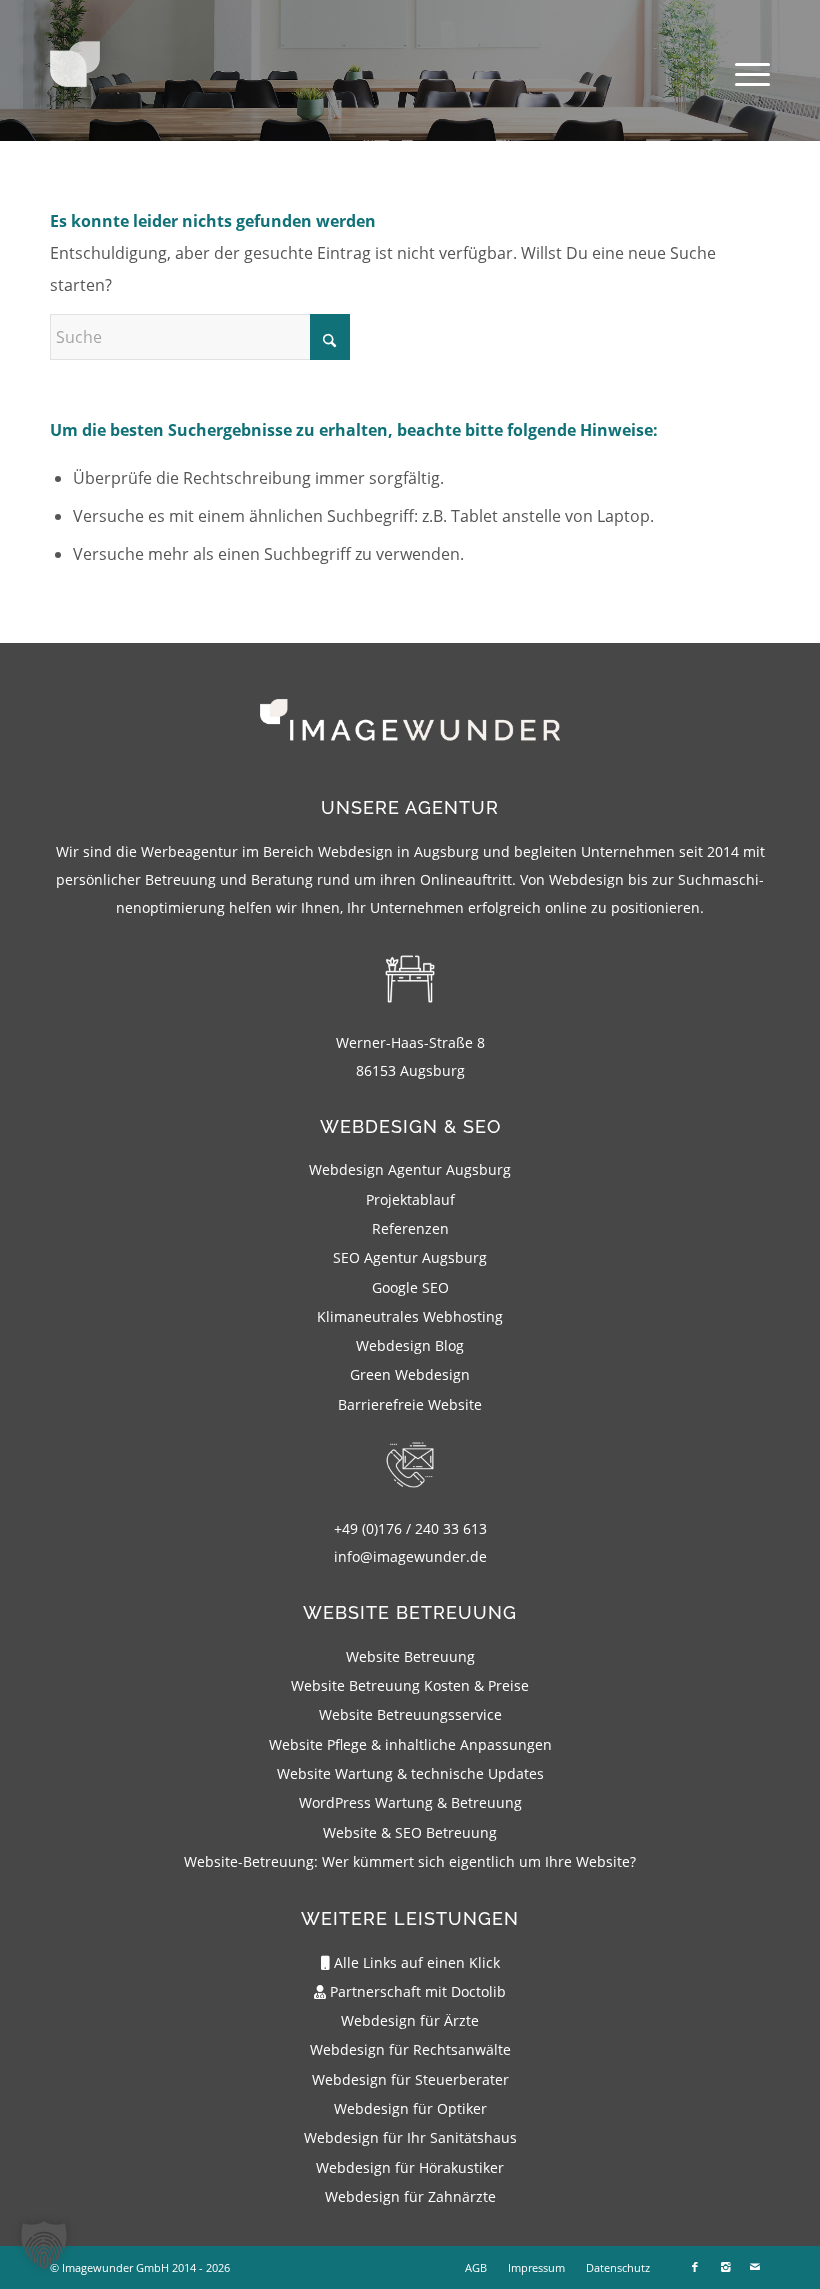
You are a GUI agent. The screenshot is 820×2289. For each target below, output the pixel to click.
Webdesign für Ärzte (410, 2020)
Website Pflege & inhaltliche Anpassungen (410, 1744)
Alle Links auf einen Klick (415, 1962)
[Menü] (742, 74)
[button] (44, 2245)
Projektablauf (410, 1199)
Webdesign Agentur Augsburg (410, 1169)
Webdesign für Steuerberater (410, 2079)
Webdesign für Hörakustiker (410, 2167)
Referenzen (410, 1228)
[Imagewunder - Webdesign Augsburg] (75, 80)
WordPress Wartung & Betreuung (410, 1802)
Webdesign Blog (410, 1345)
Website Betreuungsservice (410, 1714)
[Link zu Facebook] (695, 2267)
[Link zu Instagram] (725, 2267)
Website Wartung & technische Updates (410, 1773)
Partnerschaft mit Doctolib (416, 1991)
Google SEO (410, 1287)
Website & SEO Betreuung (410, 1832)
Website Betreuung (410, 1656)
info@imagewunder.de (410, 1556)
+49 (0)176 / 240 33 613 (410, 1528)
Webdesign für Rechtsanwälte (410, 2049)
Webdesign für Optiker (410, 2108)
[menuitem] (742, 74)
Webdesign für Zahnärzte (410, 2196)
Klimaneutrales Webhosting (410, 1316)
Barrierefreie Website (410, 1404)
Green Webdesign (410, 1374)
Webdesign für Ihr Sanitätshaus (410, 2137)
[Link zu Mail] (755, 2267)
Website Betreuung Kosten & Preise (410, 1685)
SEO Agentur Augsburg (410, 1257)
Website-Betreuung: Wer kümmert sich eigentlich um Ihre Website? (410, 1861)
